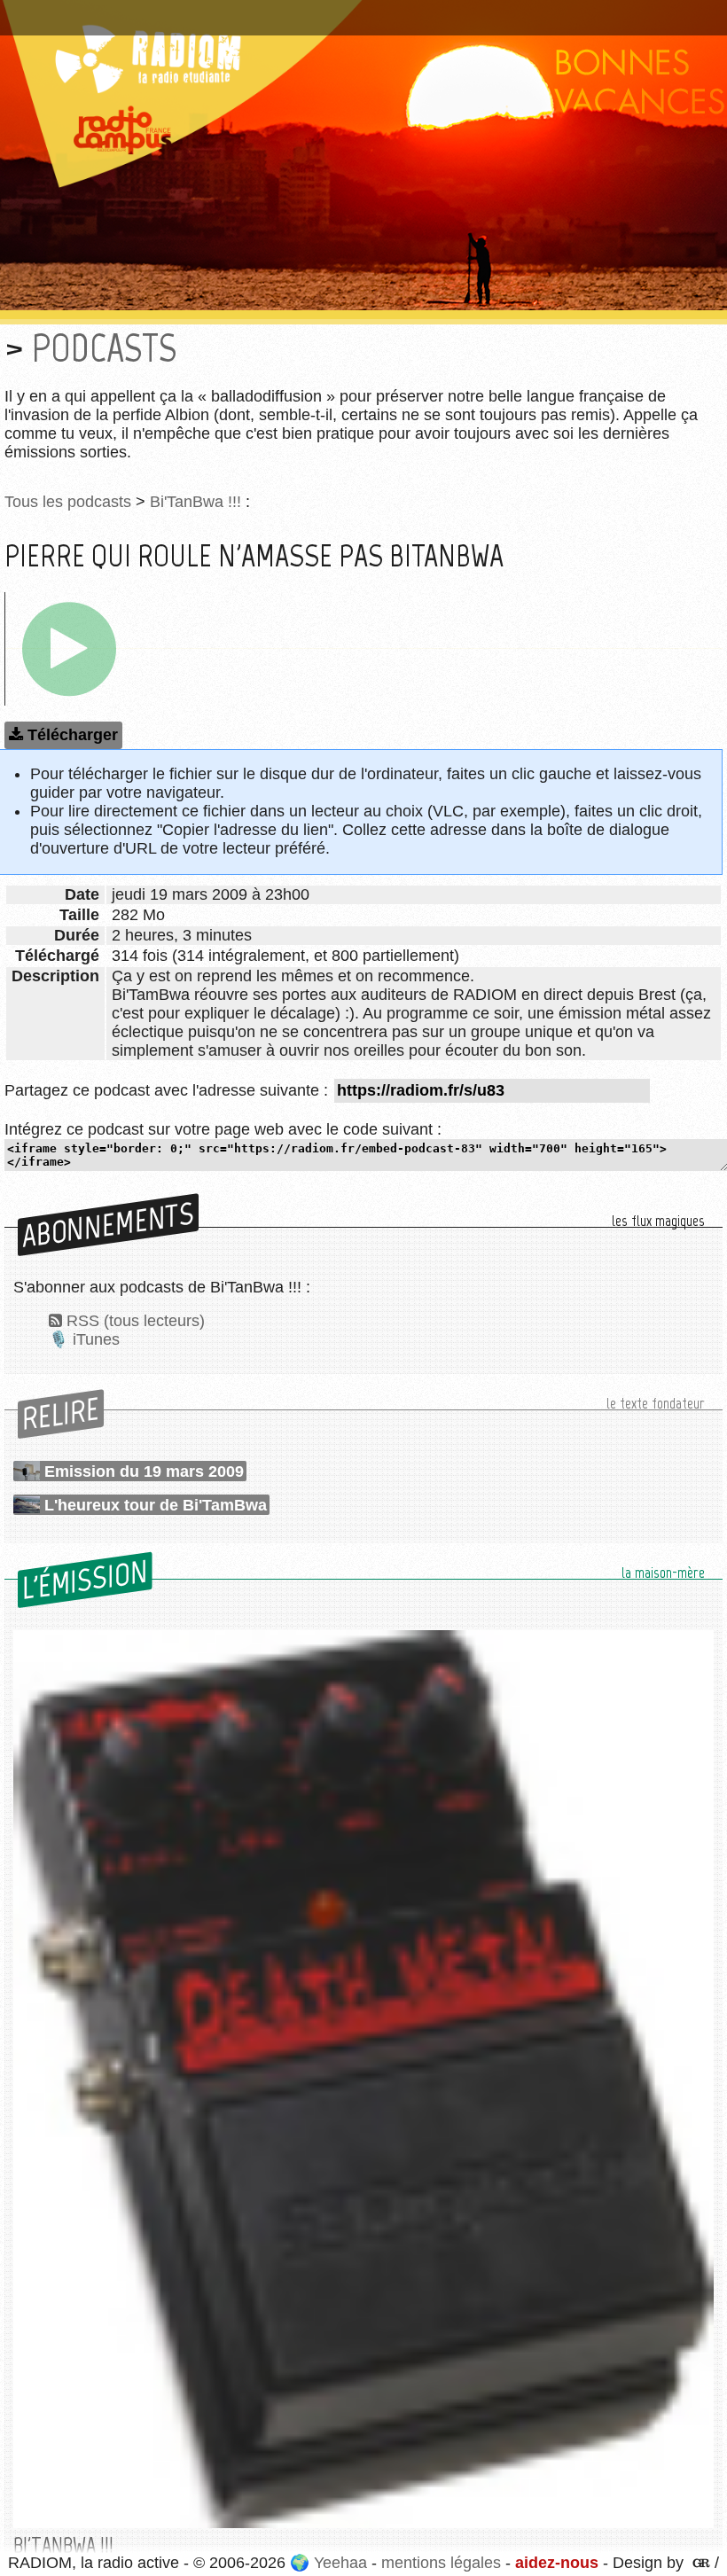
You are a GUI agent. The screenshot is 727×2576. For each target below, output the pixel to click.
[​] (69, 649)
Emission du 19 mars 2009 (144, 1471)
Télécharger (73, 735)
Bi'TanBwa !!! (195, 502)
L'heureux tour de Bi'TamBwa (156, 1505)
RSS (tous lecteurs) (136, 1321)
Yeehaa (340, 2563)
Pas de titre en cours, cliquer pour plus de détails (189, 12)
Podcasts (104, 348)
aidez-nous (557, 2563)
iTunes (96, 1339)
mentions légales (441, 2563)
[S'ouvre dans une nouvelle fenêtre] (699, 2563)
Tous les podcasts (68, 502)
